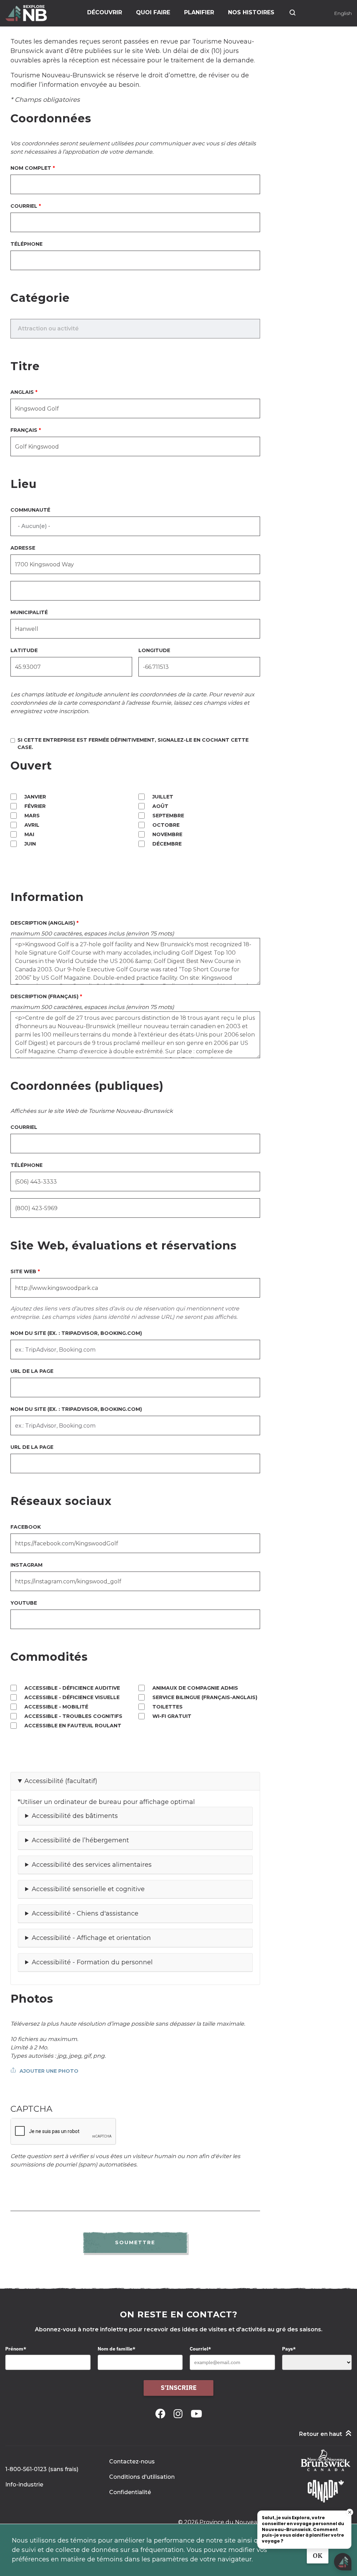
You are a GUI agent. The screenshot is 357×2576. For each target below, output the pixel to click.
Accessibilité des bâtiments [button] (75, 1816)
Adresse (23, 548)
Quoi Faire (153, 12)
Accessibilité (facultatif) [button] (61, 1781)
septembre (168, 816)
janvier (35, 797)
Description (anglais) (43, 923)
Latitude (24, 650)
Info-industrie (24, 2485)
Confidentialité (130, 2492)
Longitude (154, 650)
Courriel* (200, 2349)
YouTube (24, 1603)
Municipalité (29, 612)
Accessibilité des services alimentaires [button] (92, 1865)
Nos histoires (251, 12)
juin (30, 844)
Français (24, 430)
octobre (166, 825)
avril (32, 825)
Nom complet (31, 168)
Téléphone (26, 244)
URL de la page (32, 1371)
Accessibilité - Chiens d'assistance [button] (85, 1913)
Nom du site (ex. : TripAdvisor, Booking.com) (76, 1333)
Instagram (26, 1565)
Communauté (30, 510)
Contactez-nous (132, 2462)
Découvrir (105, 12)
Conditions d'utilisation (142, 2477)
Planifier (199, 12)
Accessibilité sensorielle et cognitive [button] (88, 1889)
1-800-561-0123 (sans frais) (42, 2469)
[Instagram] (179, 2414)
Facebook (26, 1527)
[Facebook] (162, 2414)
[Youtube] (196, 2414)
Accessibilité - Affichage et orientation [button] (91, 1938)
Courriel (24, 206)
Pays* (289, 2349)
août (160, 806)
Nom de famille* (116, 2349)
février (35, 806)
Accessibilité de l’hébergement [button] (80, 1840)
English (343, 13)
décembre (167, 844)
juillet (163, 797)
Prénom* (16, 2349)
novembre (167, 834)
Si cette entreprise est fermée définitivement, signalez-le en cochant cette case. (133, 744)
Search (293, 13)
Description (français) (44, 996)
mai (29, 834)
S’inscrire (179, 2388)
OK (318, 2556)
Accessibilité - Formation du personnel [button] (92, 1962)
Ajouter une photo (49, 2071)
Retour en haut (321, 2434)
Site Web (23, 1271)
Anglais (22, 392)
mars (32, 816)
